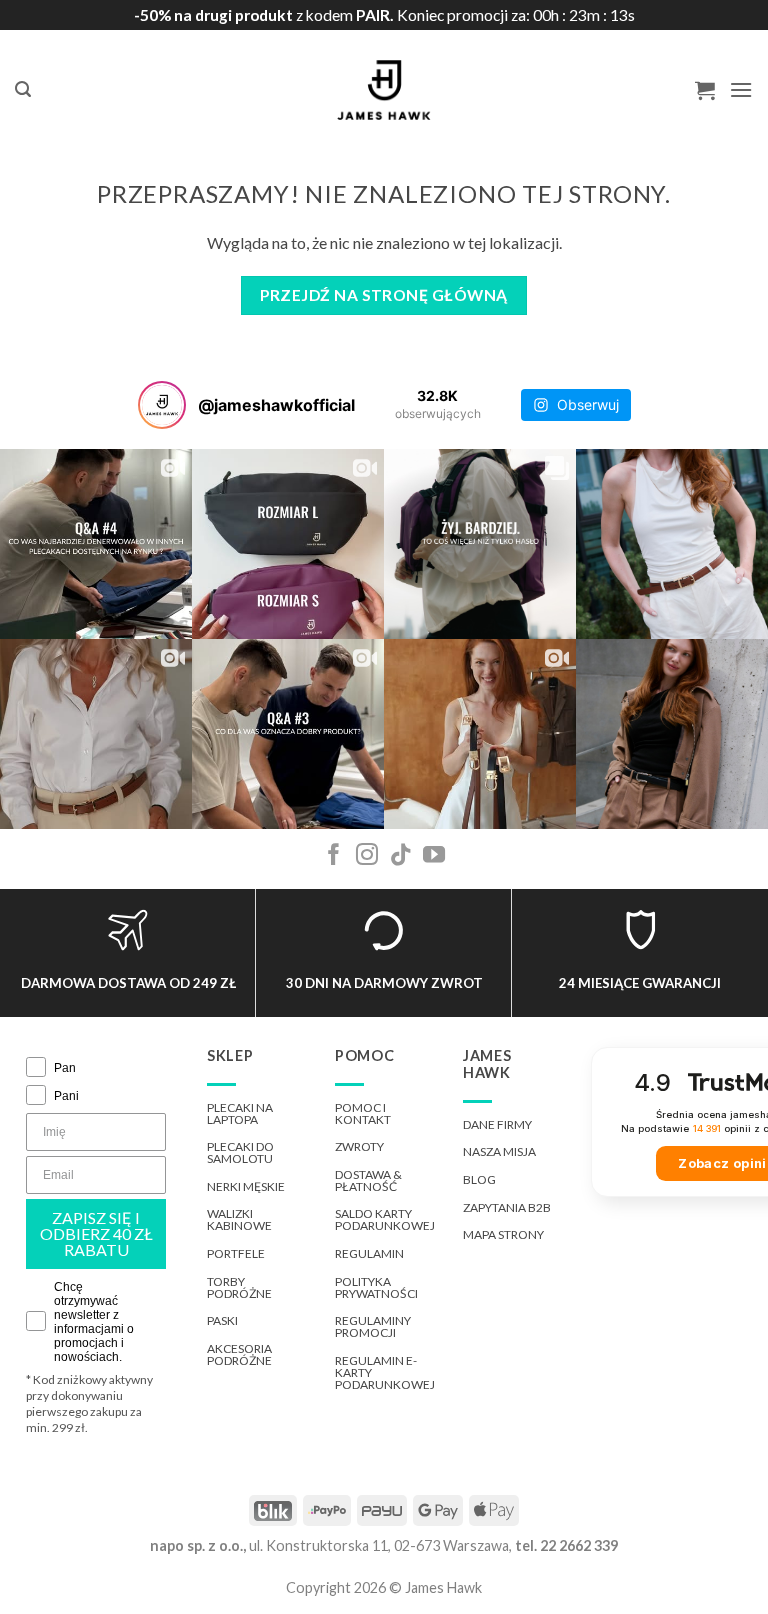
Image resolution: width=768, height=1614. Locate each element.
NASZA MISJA (499, 1151)
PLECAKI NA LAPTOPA (240, 1113)
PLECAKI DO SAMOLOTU (240, 1152)
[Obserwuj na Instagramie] (367, 856)
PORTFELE (236, 1253)
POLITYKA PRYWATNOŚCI (376, 1287)
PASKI (222, 1320)
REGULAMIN (369, 1253)
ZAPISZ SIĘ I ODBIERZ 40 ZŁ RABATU (96, 1233)
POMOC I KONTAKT (363, 1113)
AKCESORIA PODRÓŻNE (239, 1354)
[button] (23, 89)
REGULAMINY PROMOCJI (373, 1326)
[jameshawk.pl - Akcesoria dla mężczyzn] (384, 90)
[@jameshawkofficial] (162, 405)
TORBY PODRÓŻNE (239, 1287)
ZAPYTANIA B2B (507, 1207)
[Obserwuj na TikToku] (401, 856)
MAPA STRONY (503, 1234)
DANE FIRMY (497, 1124)
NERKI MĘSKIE (246, 1186)
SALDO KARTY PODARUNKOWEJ (385, 1219)
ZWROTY (359, 1146)
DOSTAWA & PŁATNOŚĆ (368, 1180)
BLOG (479, 1179)
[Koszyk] (705, 90)
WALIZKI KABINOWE (239, 1219)
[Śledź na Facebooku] (334, 856)
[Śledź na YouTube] (434, 856)
